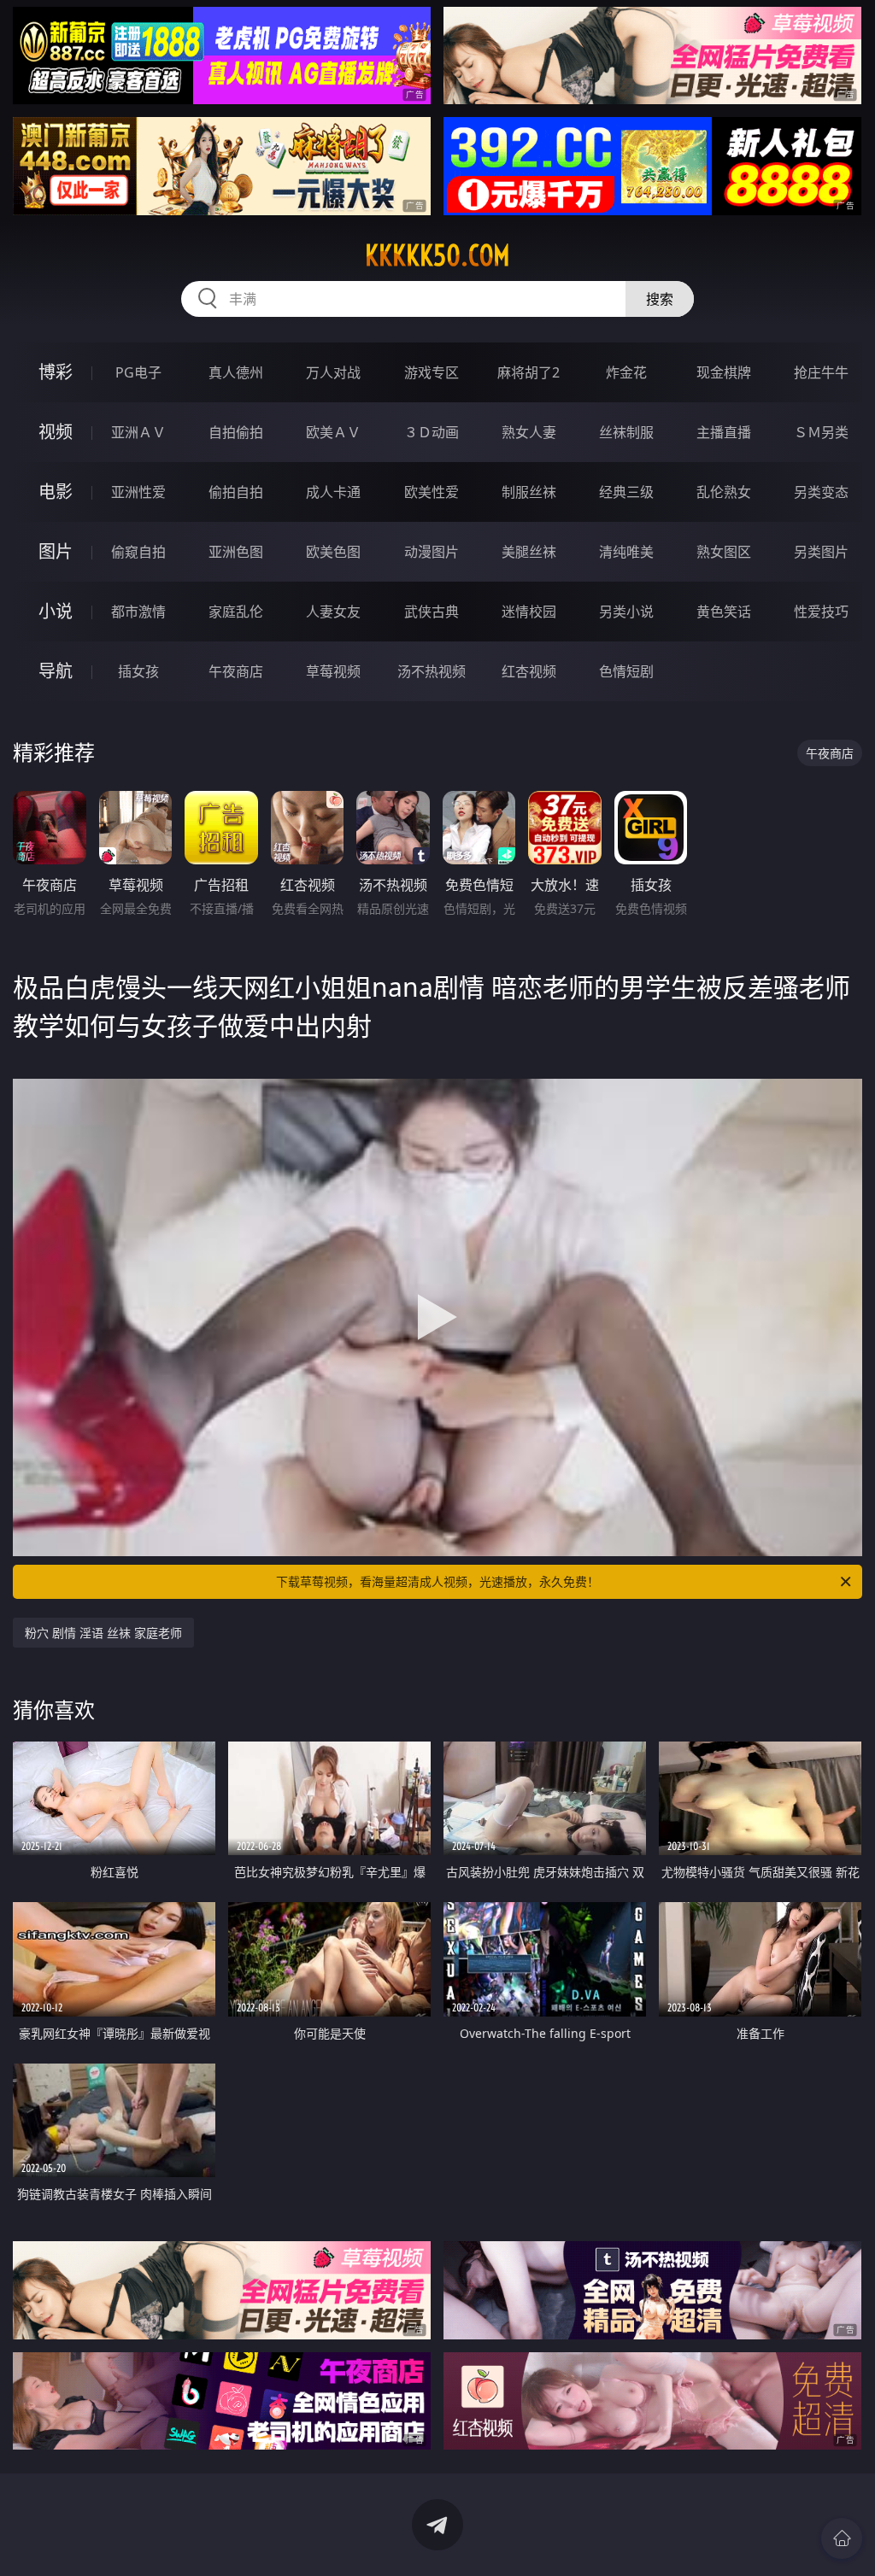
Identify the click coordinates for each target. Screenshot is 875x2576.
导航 (56, 671)
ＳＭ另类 (821, 432)
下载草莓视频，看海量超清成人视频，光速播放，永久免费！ (437, 1581)
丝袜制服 (626, 432)
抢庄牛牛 (821, 372)
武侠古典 (432, 612)
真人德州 (236, 372)
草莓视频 (333, 671)
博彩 (56, 372)
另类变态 (821, 492)
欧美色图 (333, 552)
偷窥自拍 (138, 552)
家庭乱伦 (236, 612)
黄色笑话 (724, 612)
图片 (56, 551)
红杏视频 (529, 671)
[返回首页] (842, 2538)
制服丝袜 (529, 492)
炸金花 (626, 372)
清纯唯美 (626, 552)
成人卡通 (333, 492)
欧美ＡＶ (333, 432)
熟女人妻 (529, 432)
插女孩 (138, 671)
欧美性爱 (432, 492)
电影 (56, 492)
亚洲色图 (236, 552)
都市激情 (138, 612)
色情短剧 (626, 671)
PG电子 (138, 372)
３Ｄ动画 (432, 432)
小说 (56, 611)
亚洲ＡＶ (138, 432)
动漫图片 (432, 552)
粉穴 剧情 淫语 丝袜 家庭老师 (103, 1633)
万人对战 (333, 372)
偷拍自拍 (236, 492)
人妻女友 (333, 612)
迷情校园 (529, 612)
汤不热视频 (432, 671)
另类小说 (626, 612)
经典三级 (626, 492)
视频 (56, 432)
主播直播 (724, 432)
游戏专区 (432, 372)
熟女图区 (724, 552)
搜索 (660, 299)
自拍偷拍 (236, 432)
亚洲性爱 (138, 492)
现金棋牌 (724, 372)
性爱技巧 (821, 612)
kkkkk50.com (437, 255)
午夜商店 (236, 671)
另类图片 (821, 552)
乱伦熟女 (724, 492)
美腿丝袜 (529, 552)
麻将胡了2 (529, 372)
